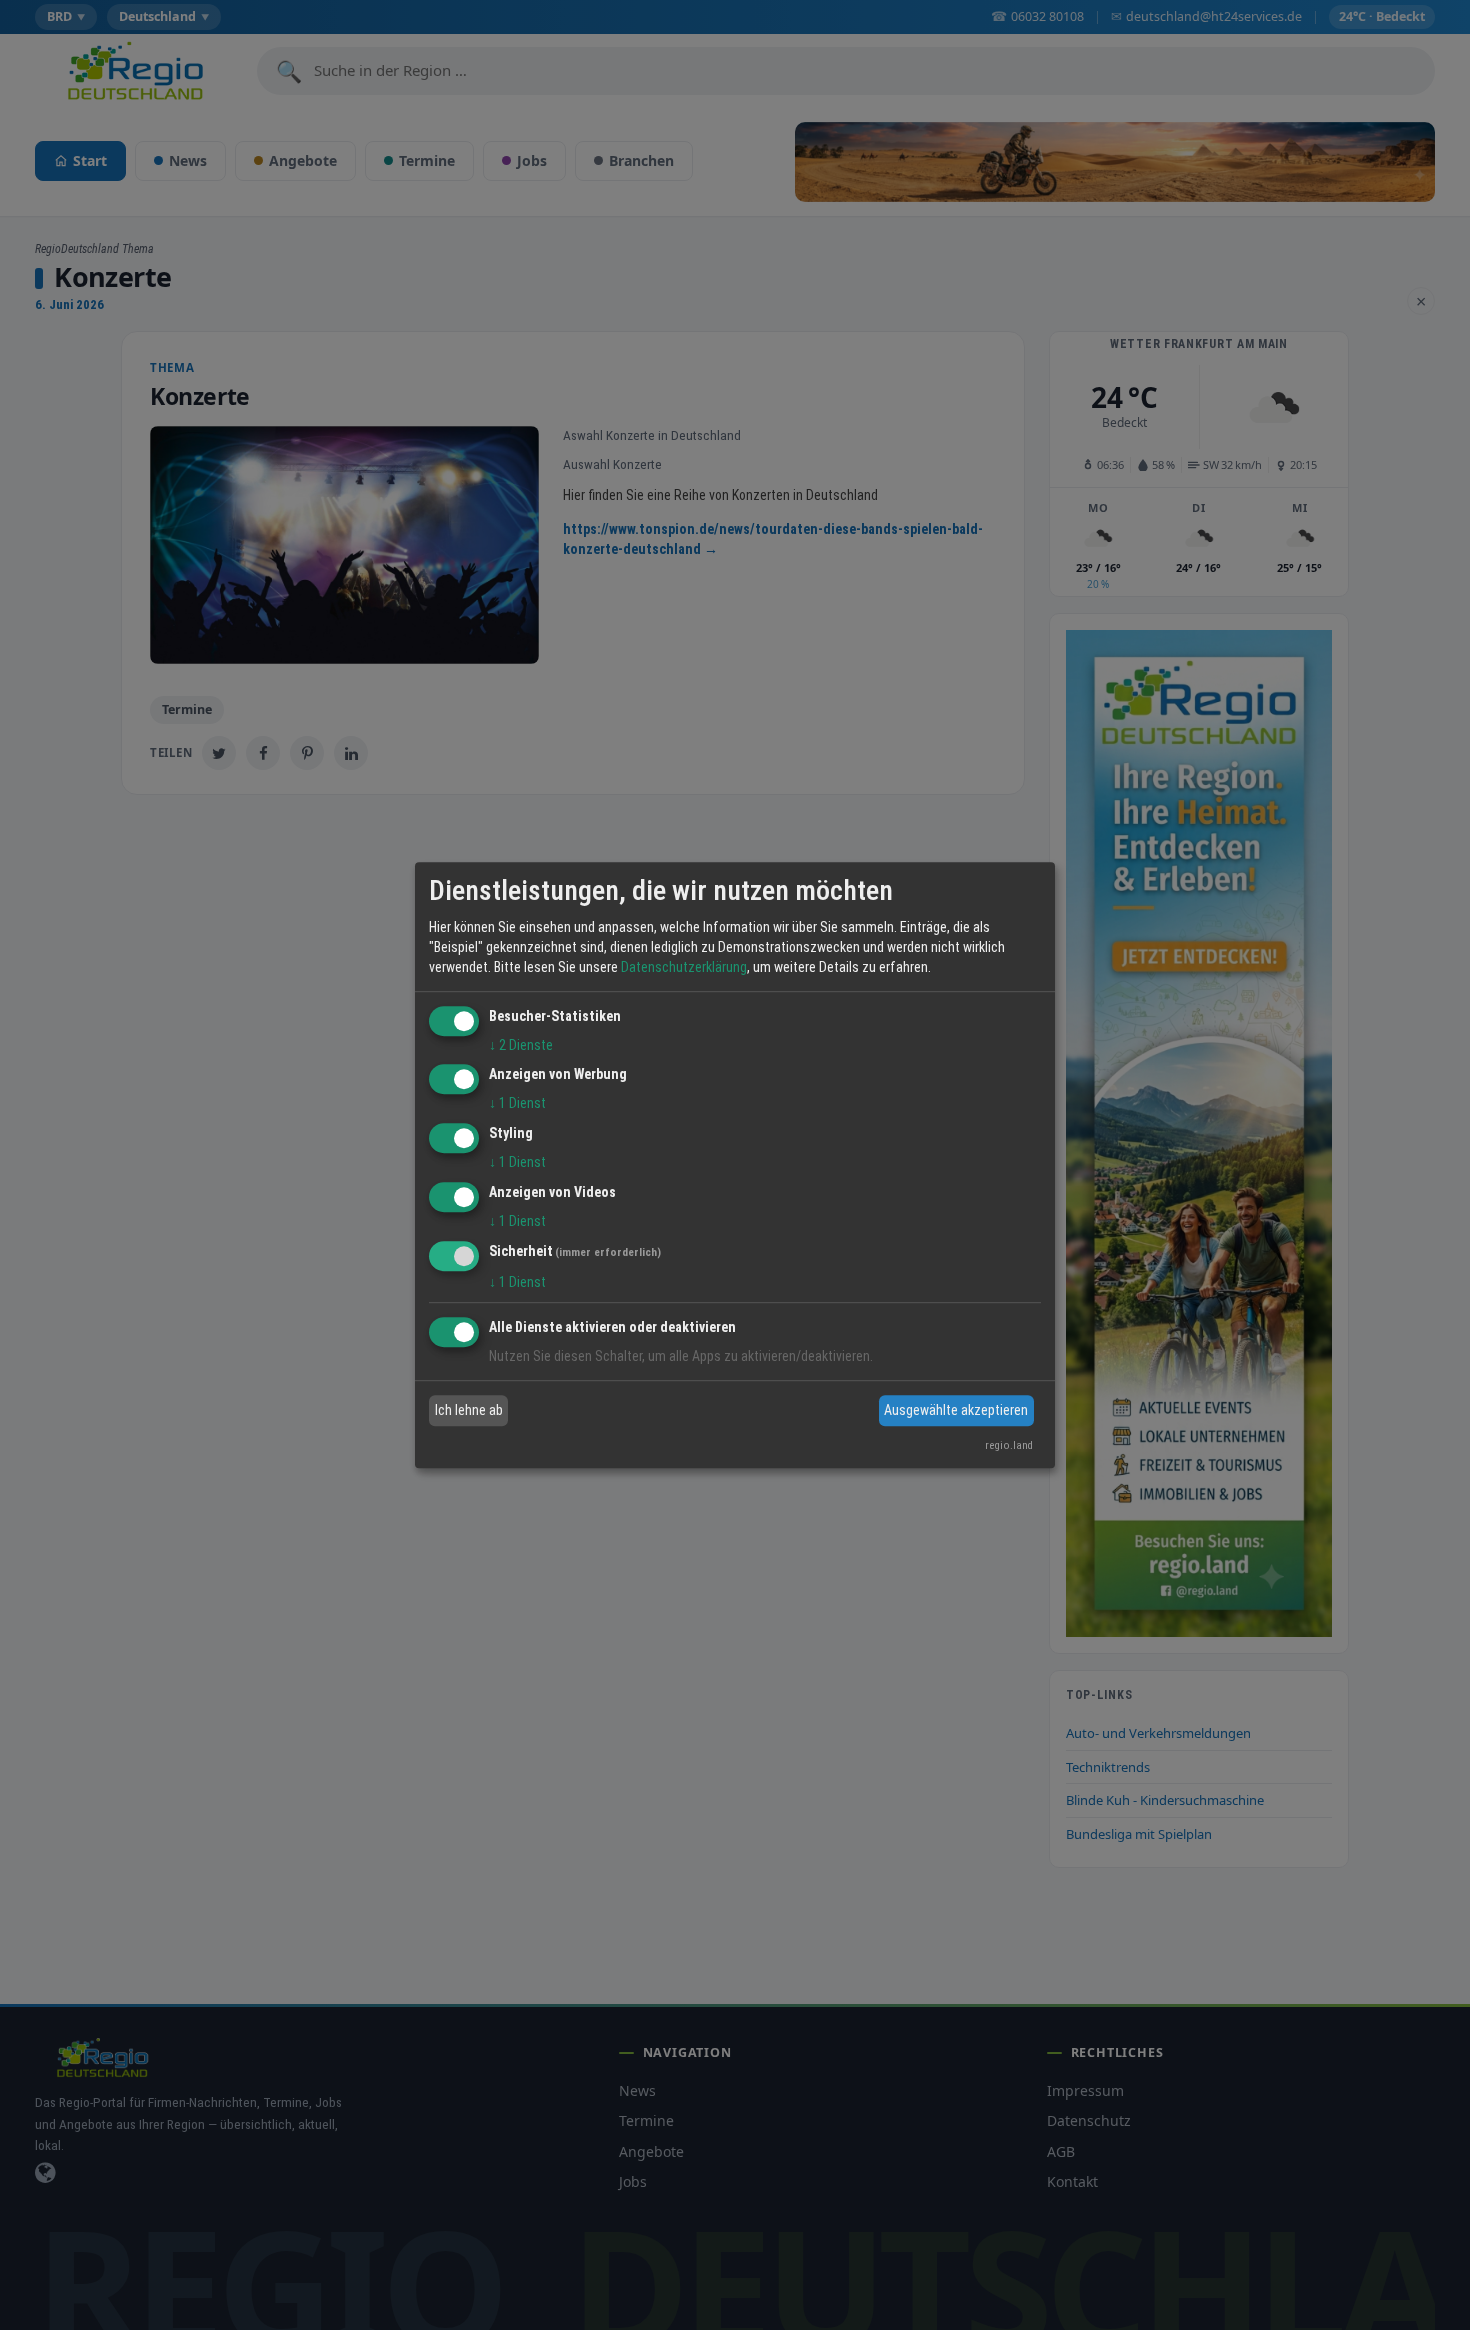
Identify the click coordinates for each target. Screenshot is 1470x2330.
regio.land (1009, 1445)
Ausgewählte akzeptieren (956, 1410)
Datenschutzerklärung (684, 967)
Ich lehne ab (469, 1410)
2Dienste (521, 1045)
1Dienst (517, 1104)
